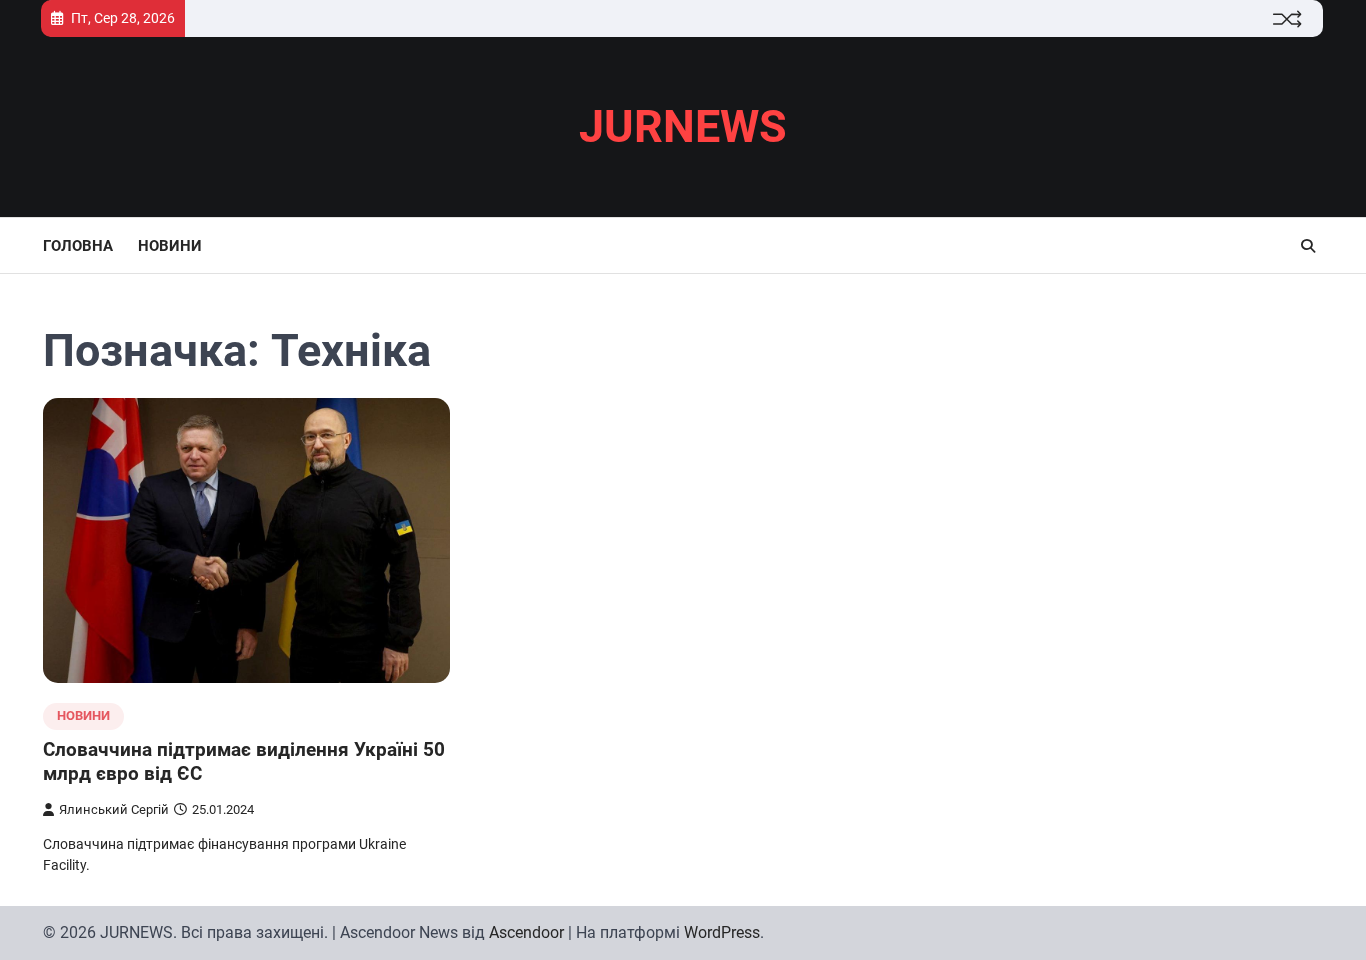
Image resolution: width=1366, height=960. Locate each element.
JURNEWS (683, 126)
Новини (170, 246)
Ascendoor (526, 932)
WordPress (722, 932)
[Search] (1308, 246)
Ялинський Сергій (114, 809)
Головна (78, 246)
